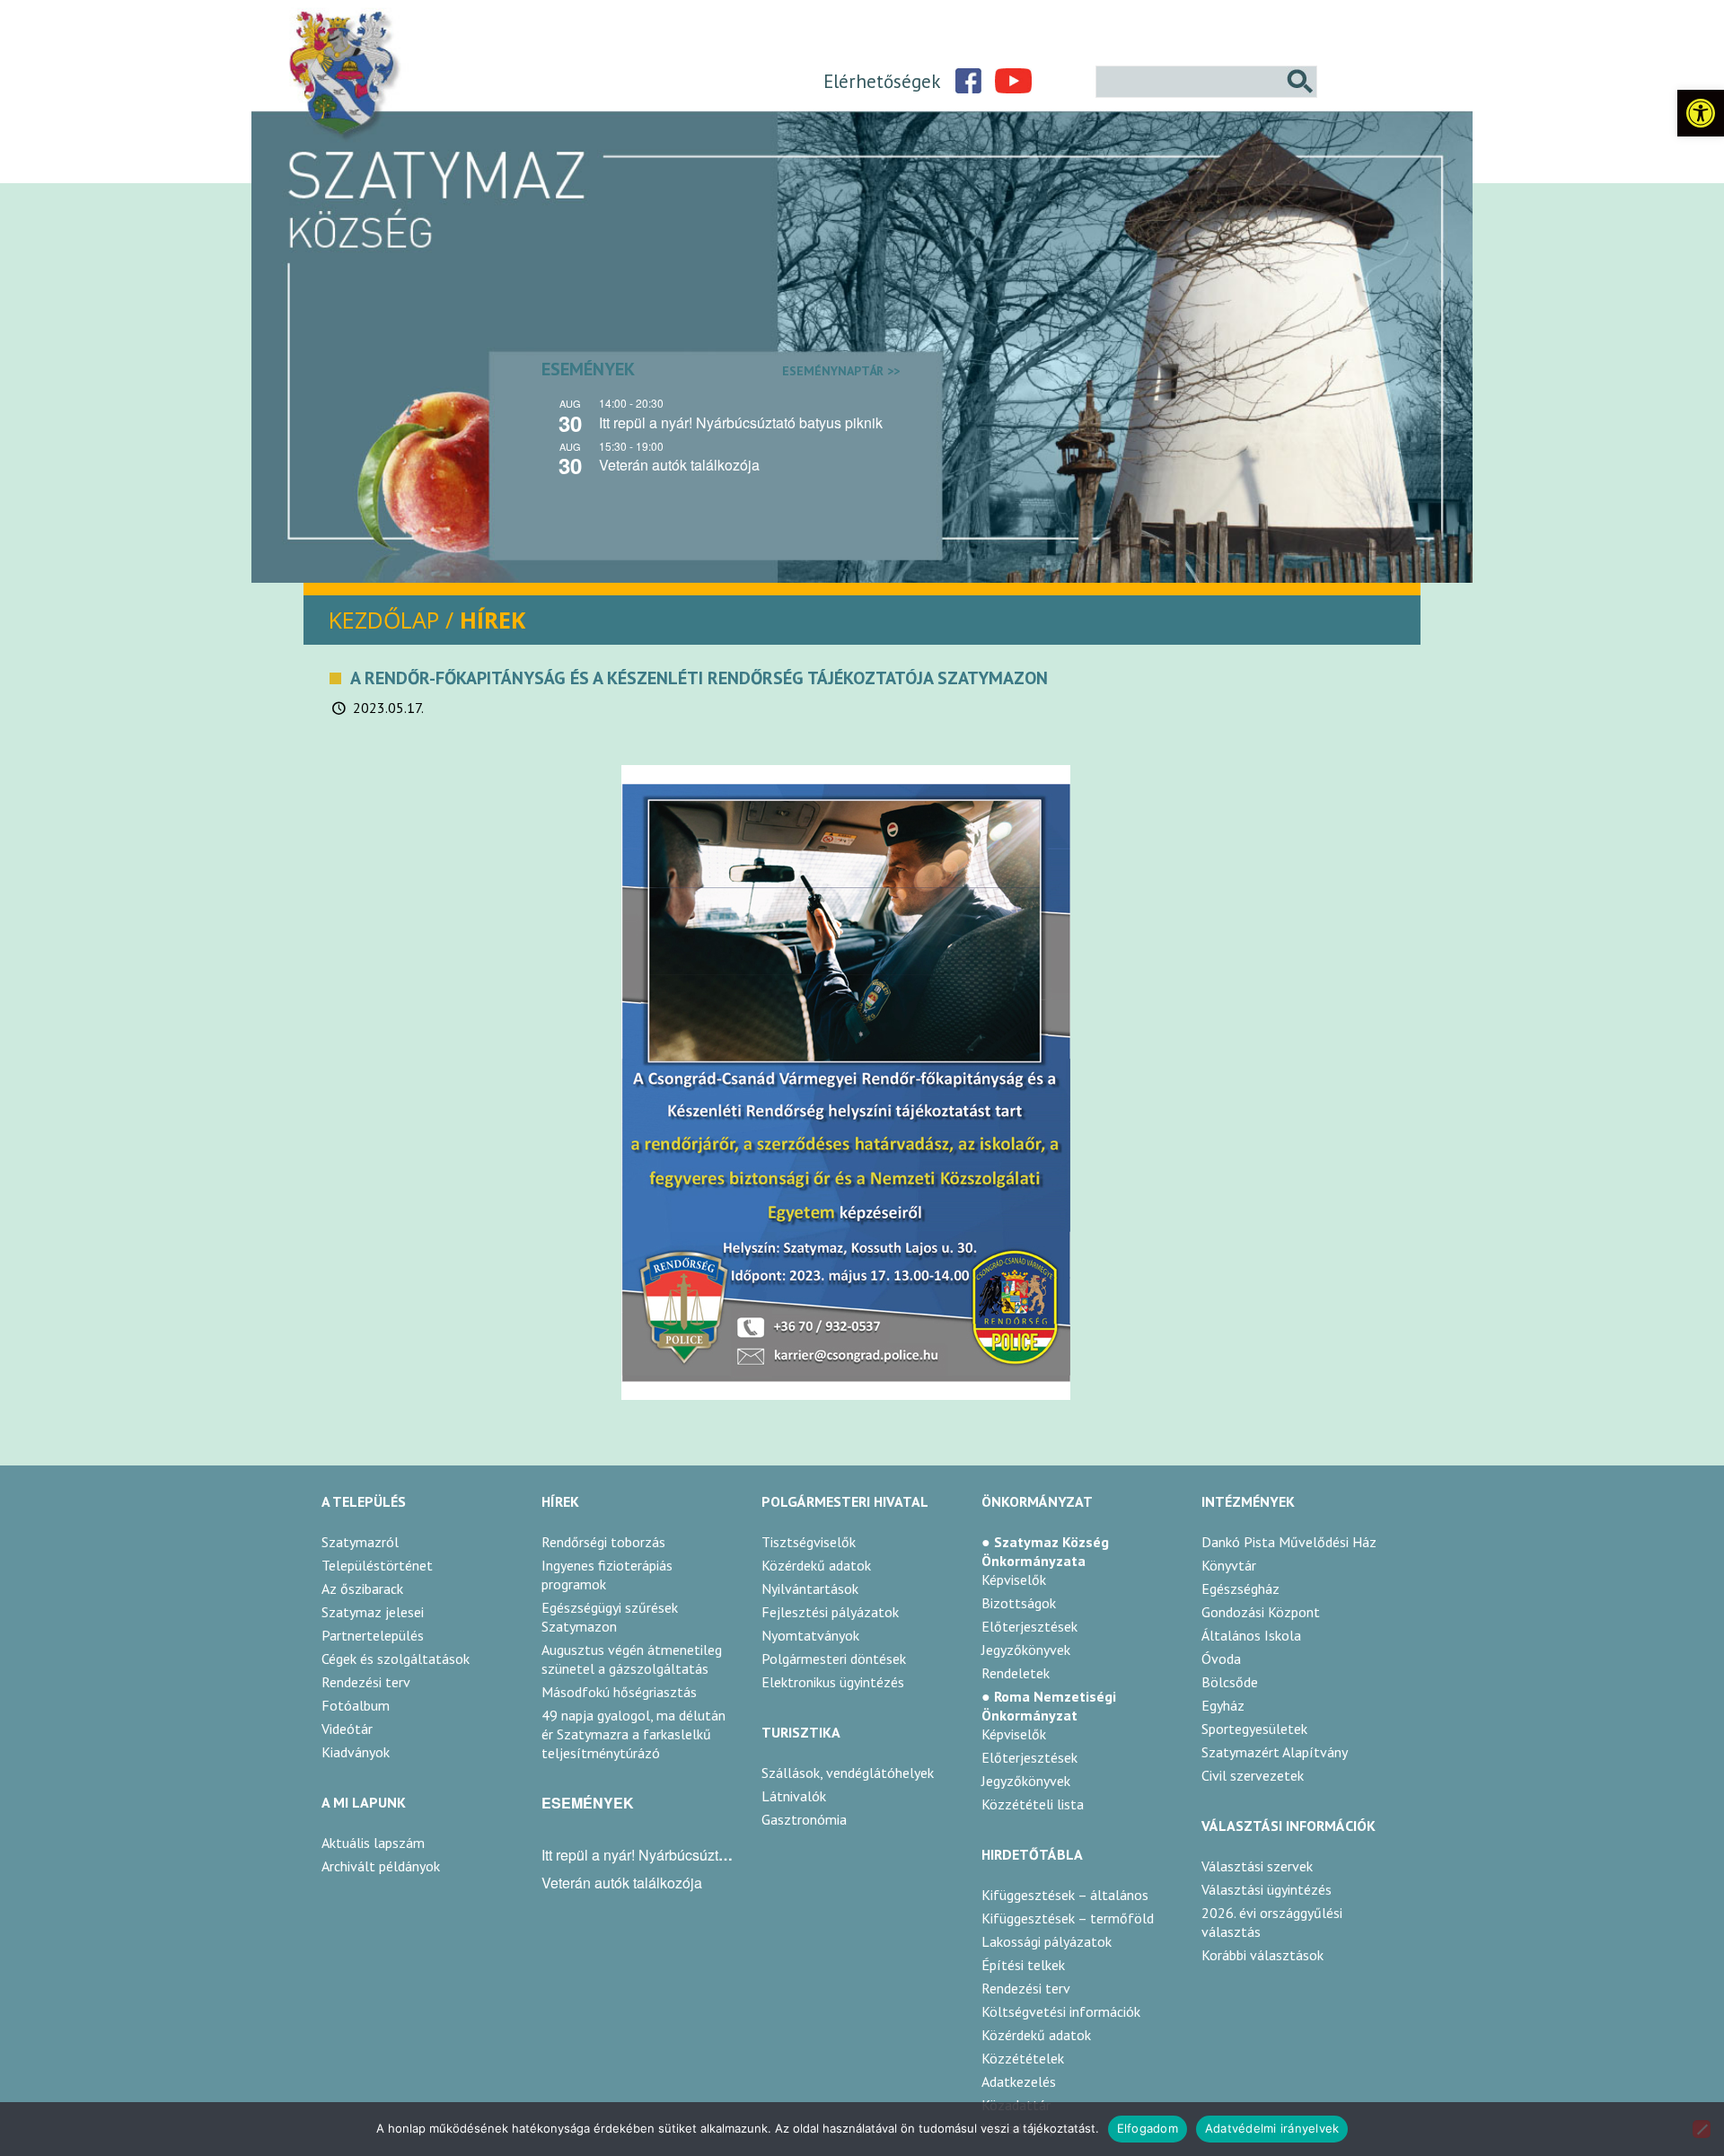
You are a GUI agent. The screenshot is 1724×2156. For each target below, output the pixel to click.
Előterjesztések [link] (1029, 1626)
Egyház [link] (1223, 1705)
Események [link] (721, 369)
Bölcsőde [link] (1230, 1682)
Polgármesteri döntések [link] (834, 1659)
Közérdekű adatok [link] (816, 1565)
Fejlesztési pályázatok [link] (830, 1612)
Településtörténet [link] (377, 1565)
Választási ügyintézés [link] (1267, 1889)
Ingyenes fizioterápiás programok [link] (607, 1575)
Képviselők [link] (1014, 1580)
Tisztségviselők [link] (809, 1542)
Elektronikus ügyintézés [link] (833, 1682)
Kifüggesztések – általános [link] (1065, 1895)
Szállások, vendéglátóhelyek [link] (848, 1773)
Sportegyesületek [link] (1254, 1729)
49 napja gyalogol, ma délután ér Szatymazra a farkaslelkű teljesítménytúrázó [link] (633, 1734)
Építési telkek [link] (1023, 1965)
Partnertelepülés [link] (373, 1635)
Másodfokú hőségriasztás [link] (619, 1692)
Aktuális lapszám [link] (373, 1843)
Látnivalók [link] (794, 1796)
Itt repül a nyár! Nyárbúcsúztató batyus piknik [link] (741, 422)
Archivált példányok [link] (381, 1866)
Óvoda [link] (1221, 1659)
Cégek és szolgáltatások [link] (396, 1659)
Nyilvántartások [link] (810, 1588)
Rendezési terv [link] (366, 1682)
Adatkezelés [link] (1019, 2081)
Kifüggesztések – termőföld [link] (1068, 1918)
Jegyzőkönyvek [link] (1026, 1650)
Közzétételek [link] (1023, 2058)
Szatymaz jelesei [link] (373, 1612)
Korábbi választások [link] (1262, 1955)
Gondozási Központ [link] (1261, 1612)
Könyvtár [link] (1229, 1565)
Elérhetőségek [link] (882, 81)
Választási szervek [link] (1257, 1866)
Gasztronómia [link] (804, 1819)
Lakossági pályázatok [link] (1047, 1941)
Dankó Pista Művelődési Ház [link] (1289, 1542)
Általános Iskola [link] (1251, 1635)
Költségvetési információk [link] (1061, 2011)
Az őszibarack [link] (362, 1588)
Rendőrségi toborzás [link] (603, 1542)
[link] (1701, 113)
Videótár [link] (347, 1729)
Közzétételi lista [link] (1033, 1804)
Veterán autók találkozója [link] (679, 465)
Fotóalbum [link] (356, 1705)
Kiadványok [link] (356, 1752)
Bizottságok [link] (1019, 1603)
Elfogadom (1148, 2128)
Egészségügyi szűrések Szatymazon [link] (610, 1617)
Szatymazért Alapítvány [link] (1275, 1752)
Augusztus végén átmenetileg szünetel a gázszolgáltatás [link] (632, 1659)
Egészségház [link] (1240, 1588)
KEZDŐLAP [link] (384, 620)
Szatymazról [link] (360, 1542)
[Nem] (1702, 2129)
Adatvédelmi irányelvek (1272, 2128)
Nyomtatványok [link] (810, 1635)
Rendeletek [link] (1016, 1673)
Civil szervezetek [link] (1253, 1775)
